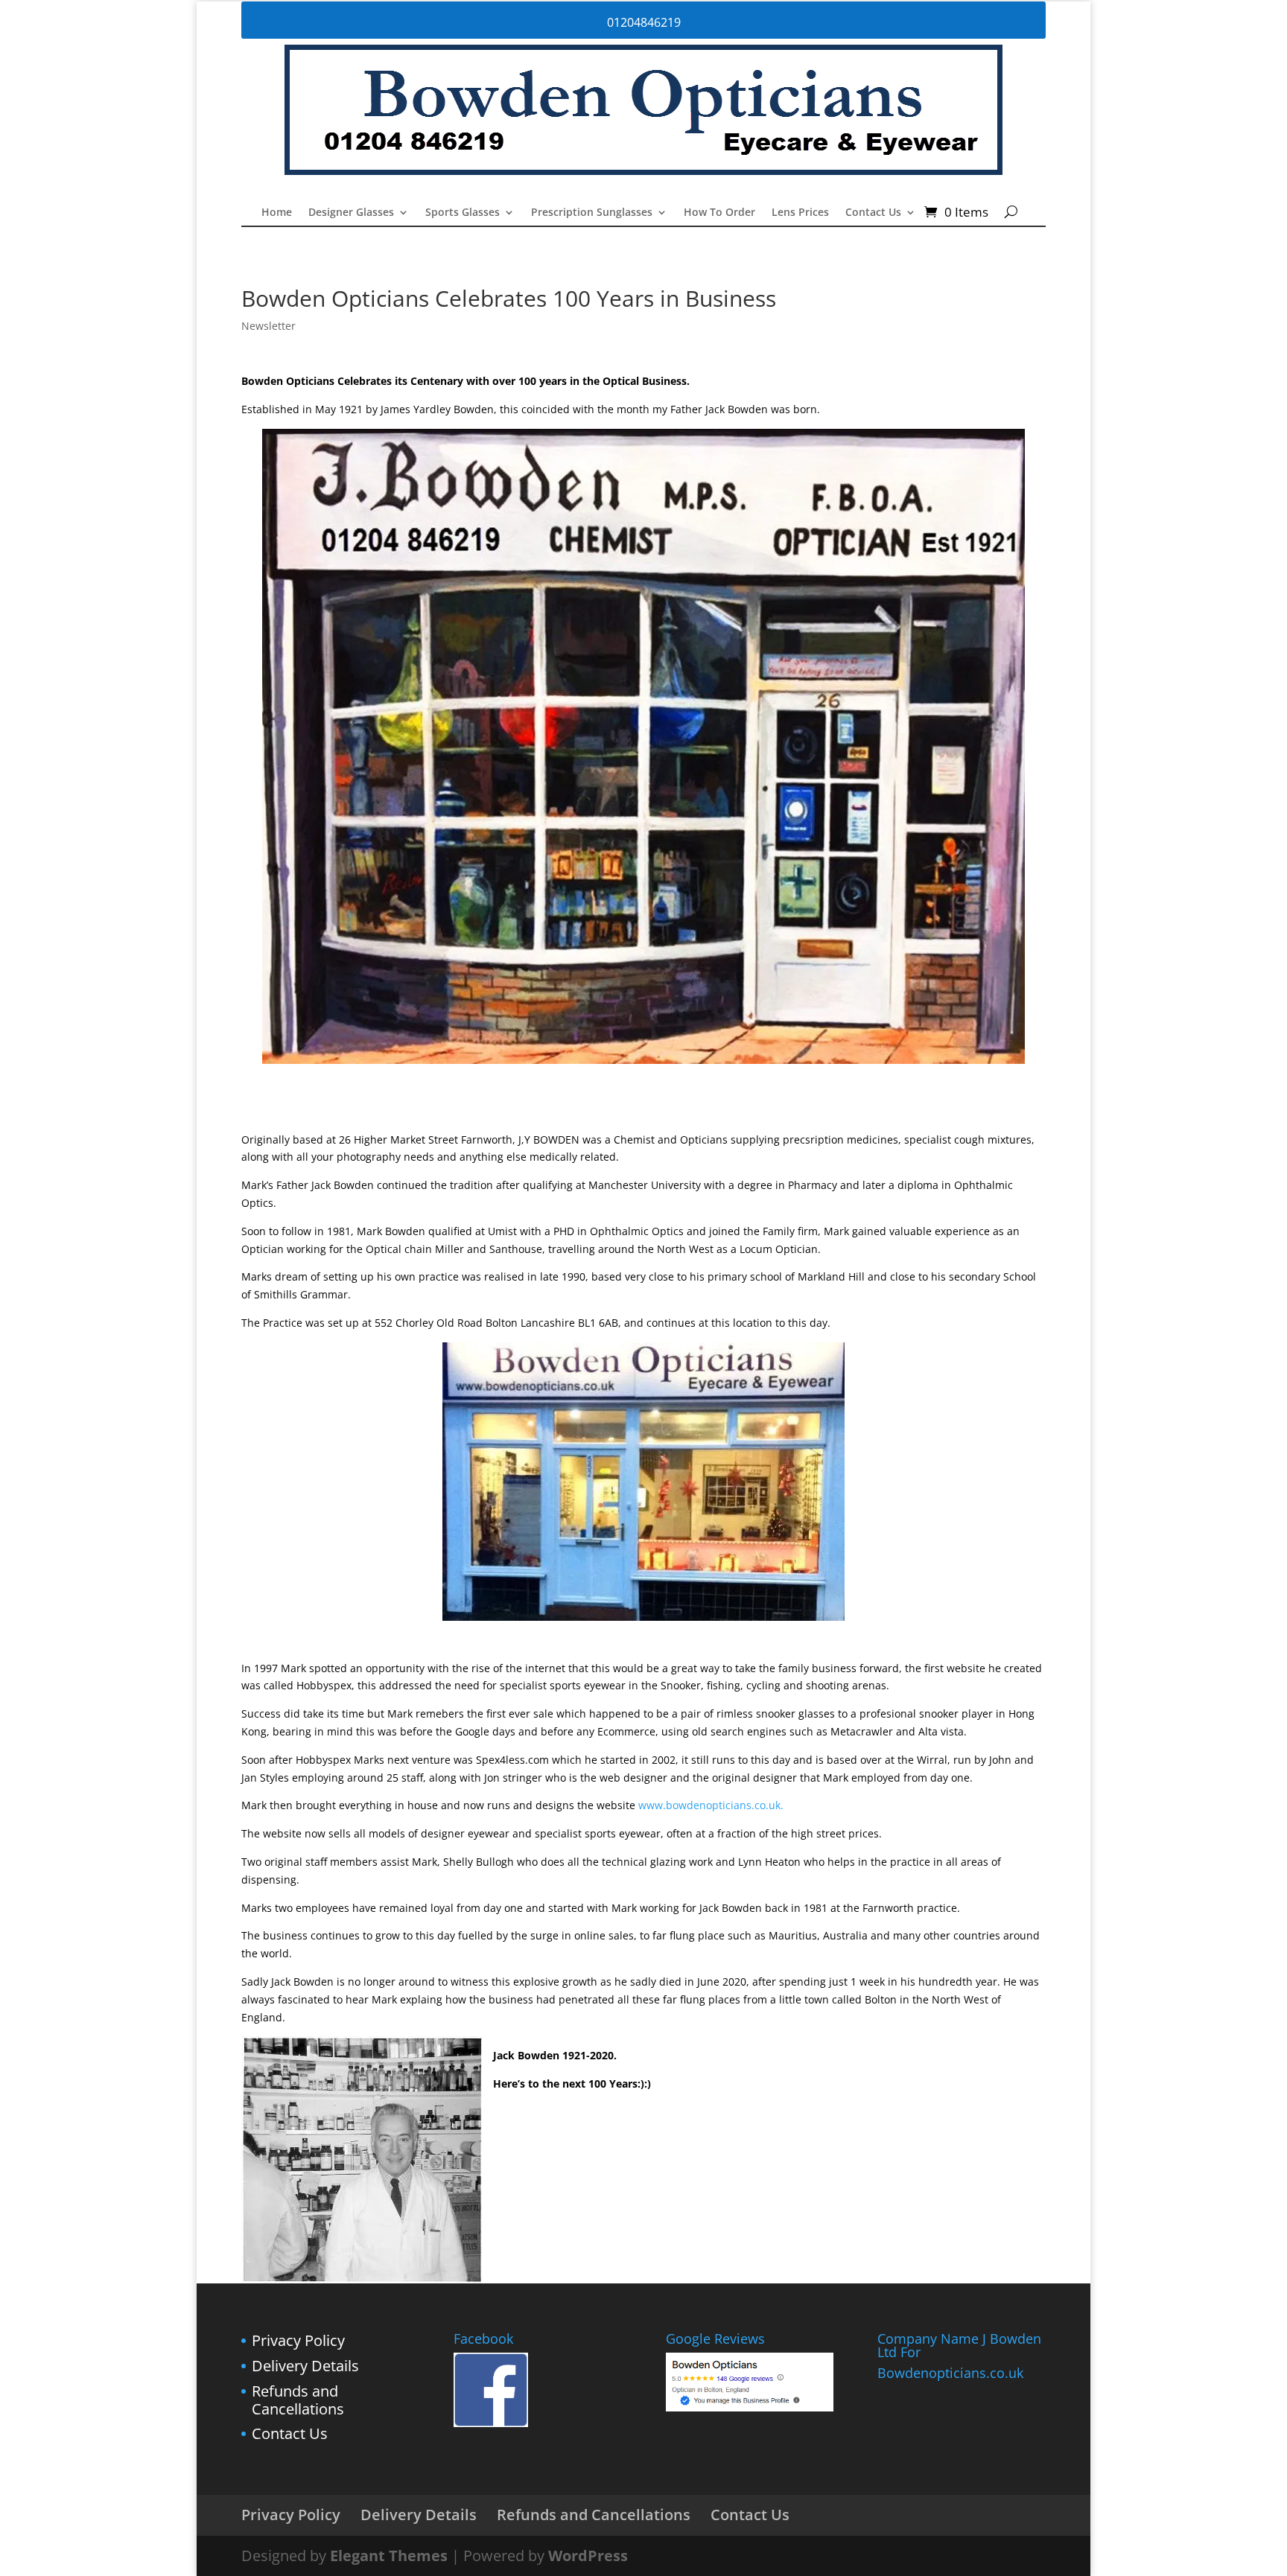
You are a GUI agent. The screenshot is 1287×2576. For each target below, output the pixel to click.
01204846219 (644, 22)
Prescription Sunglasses (592, 213)
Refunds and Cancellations (298, 2400)
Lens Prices (800, 213)
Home (277, 213)
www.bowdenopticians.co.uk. (711, 1805)
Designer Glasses (351, 213)
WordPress (588, 2556)
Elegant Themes (389, 2556)
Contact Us (873, 213)
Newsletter (268, 326)
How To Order (719, 213)
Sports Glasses (463, 213)
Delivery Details (305, 2366)
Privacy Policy (298, 2340)
